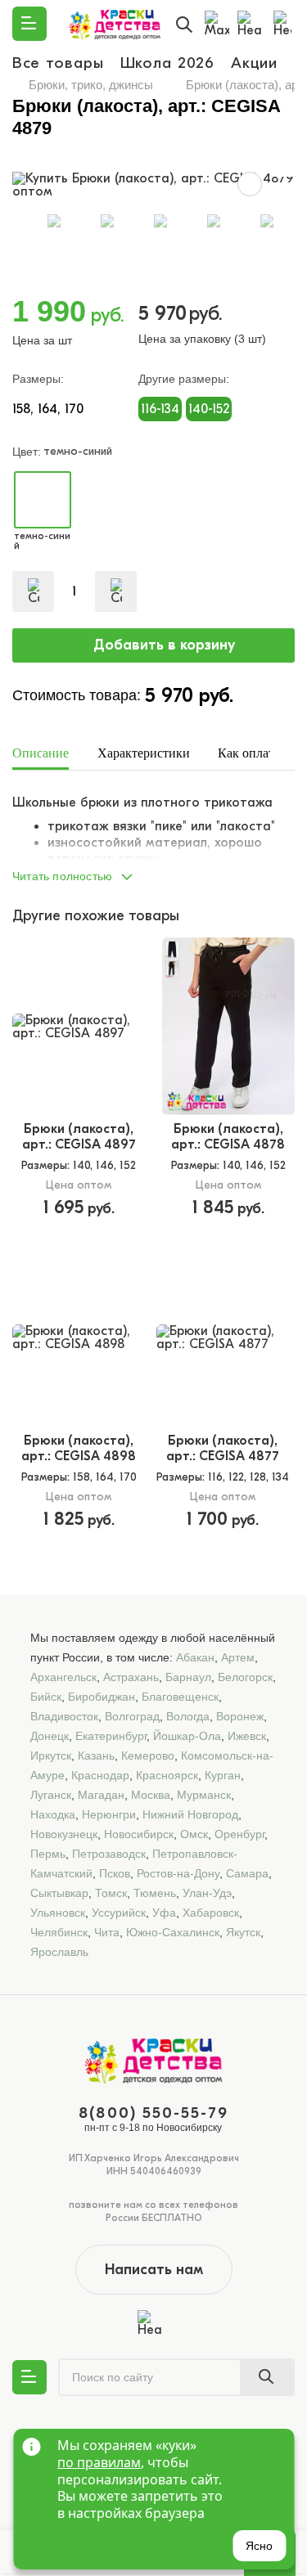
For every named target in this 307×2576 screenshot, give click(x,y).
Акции (254, 63)
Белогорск (245, 1677)
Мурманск (204, 1795)
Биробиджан (102, 1697)
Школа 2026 (168, 63)
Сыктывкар (59, 1893)
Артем (238, 1657)
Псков (115, 1873)
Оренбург (239, 1834)
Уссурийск (119, 1913)
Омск (194, 1834)
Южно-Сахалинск (173, 1932)
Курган (223, 1775)
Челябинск (59, 1932)
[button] (153, 872)
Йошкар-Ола (187, 1736)
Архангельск (63, 1677)
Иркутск (51, 1756)
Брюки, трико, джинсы (91, 85)
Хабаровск (211, 1913)
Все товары (58, 63)
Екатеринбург (111, 1736)
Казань (96, 1756)
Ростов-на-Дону (178, 1873)
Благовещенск (180, 1697)
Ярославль (59, 1952)
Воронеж (240, 1716)
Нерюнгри (109, 1814)
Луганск (51, 1795)
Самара (247, 1873)
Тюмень (155, 1893)
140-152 (209, 409)
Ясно (259, 2546)
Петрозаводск (109, 1854)
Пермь (48, 1854)
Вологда (188, 1716)
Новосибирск (139, 1834)
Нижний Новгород (190, 1814)
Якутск (243, 1932)
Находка (53, 1814)
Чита (107, 1932)
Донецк (50, 1736)
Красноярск (167, 1775)
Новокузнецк (64, 1834)
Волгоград (132, 1716)
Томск (111, 1893)
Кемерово (148, 1756)
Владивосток (64, 1716)
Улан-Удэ (207, 1893)
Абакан (195, 1657)
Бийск (46, 1697)
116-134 (160, 409)
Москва (151, 1795)
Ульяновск (58, 1913)
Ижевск (247, 1736)
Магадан (101, 1795)
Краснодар (100, 1775)
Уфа (164, 1913)
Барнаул (188, 1677)
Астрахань (131, 1677)
